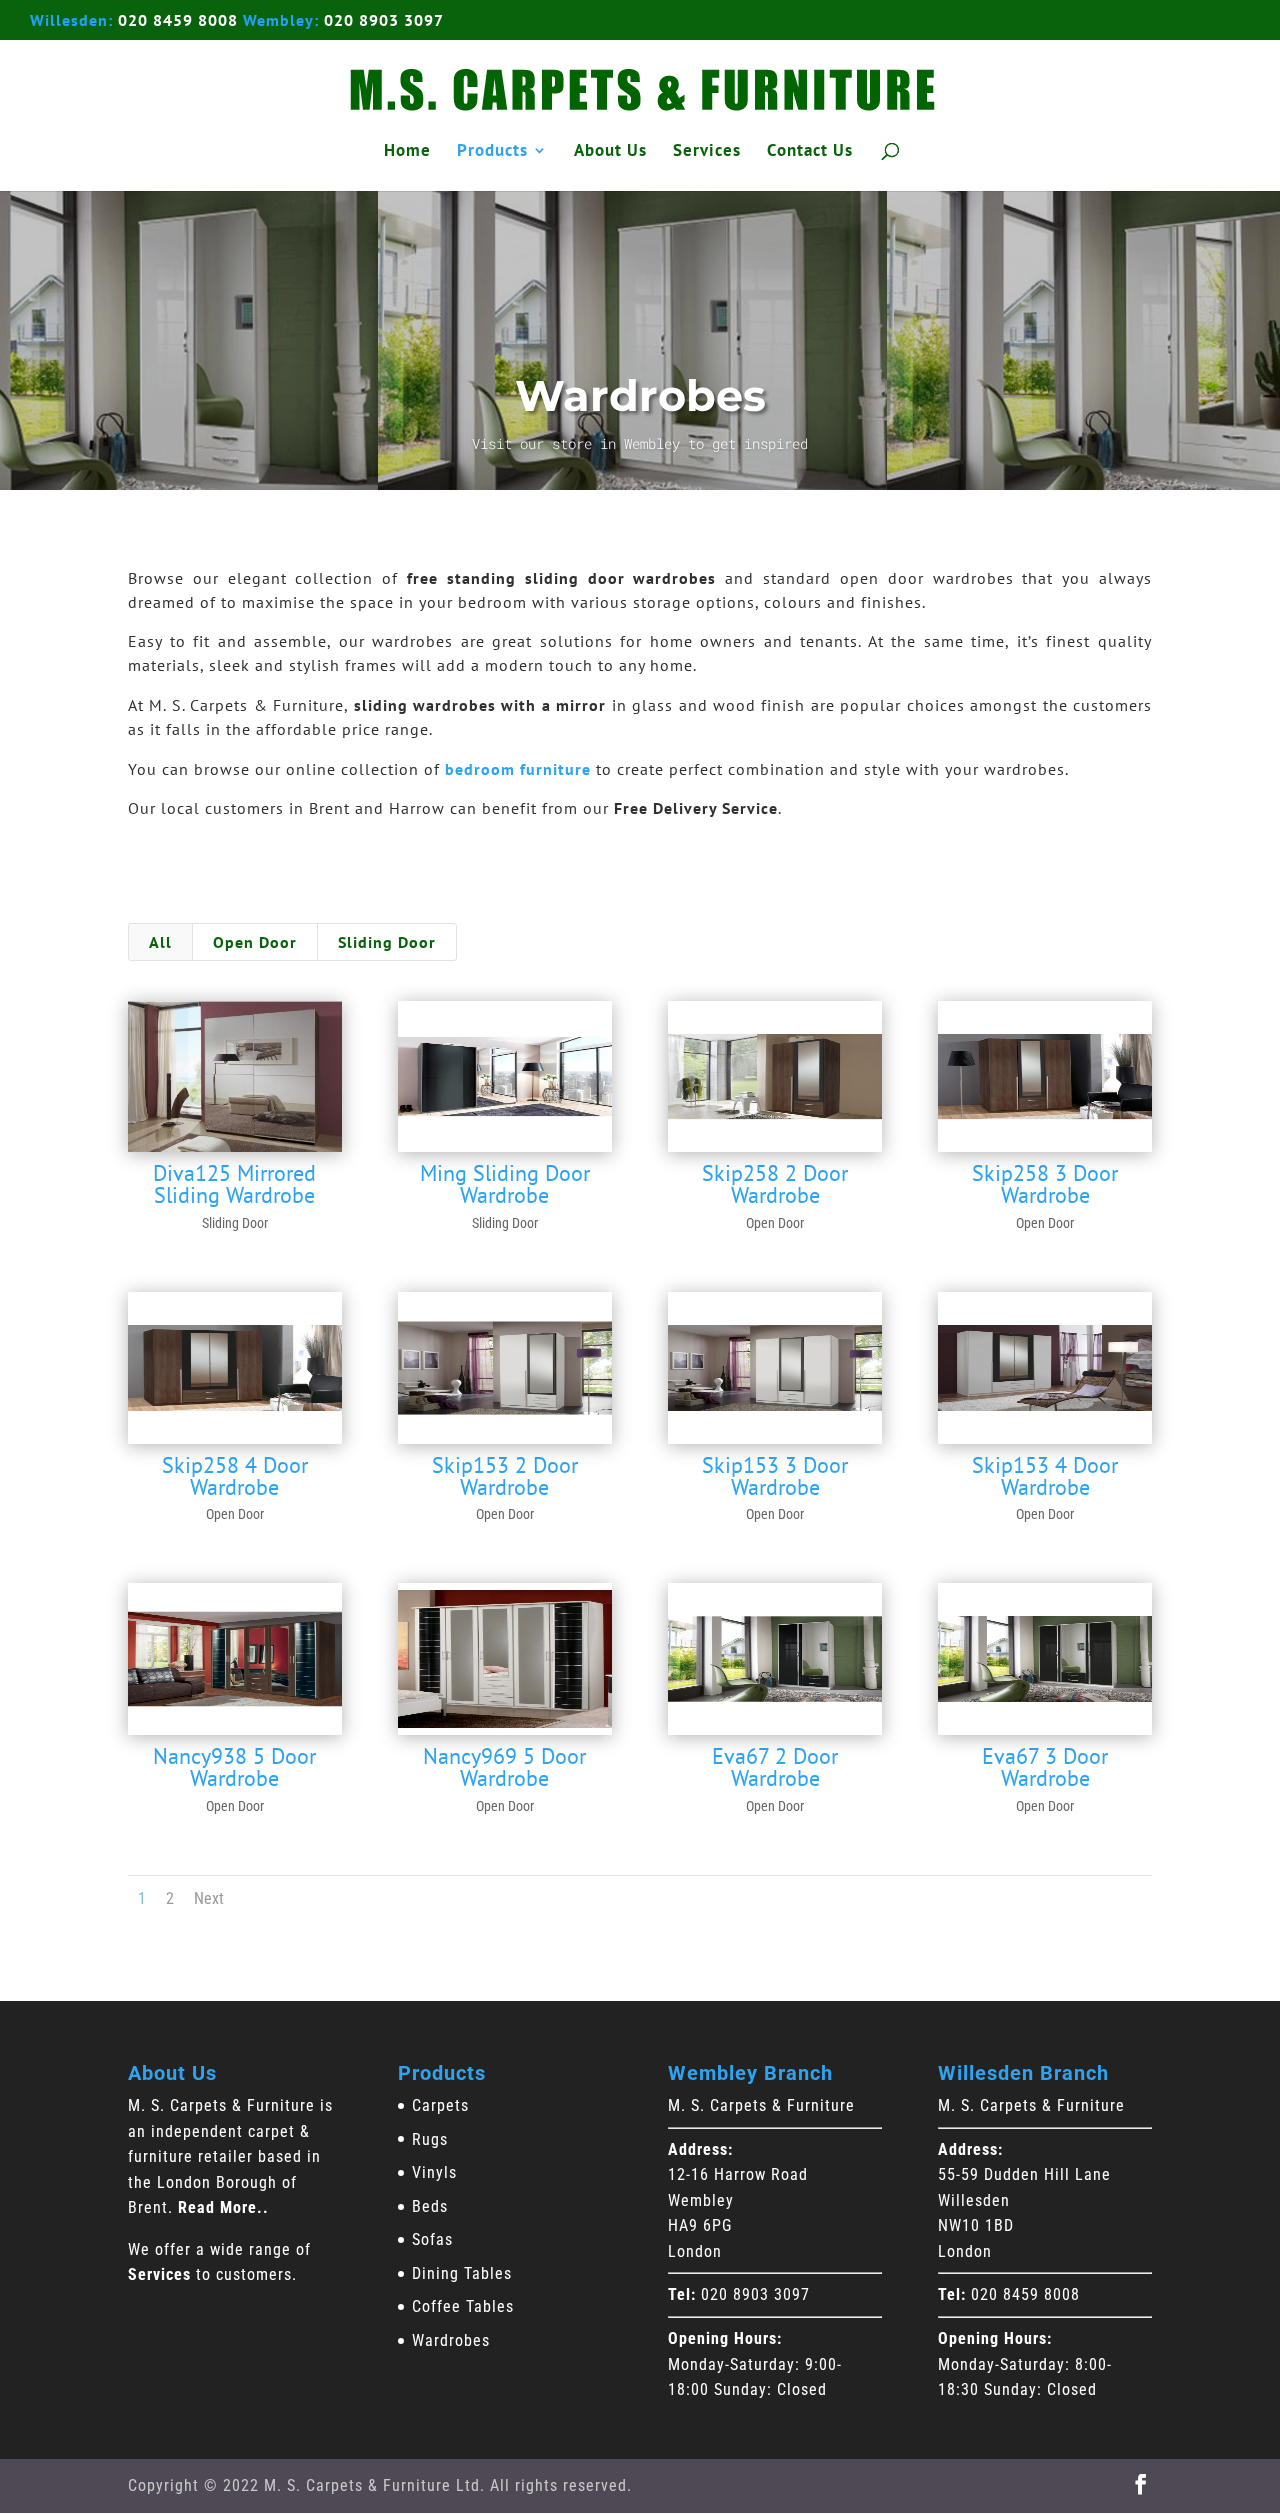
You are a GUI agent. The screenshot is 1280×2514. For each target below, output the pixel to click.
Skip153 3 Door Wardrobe (775, 1476)
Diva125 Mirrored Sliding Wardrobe (234, 1184)
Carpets (440, 2105)
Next (209, 1898)
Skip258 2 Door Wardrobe (775, 1184)
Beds (430, 2206)
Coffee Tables (463, 2306)
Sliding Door (387, 942)
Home (407, 152)
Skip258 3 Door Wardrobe (1045, 1184)
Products (492, 152)
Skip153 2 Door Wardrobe (505, 1476)
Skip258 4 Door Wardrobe (235, 1476)
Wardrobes (451, 2340)
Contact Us (810, 152)
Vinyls (434, 2172)
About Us (610, 152)
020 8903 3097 (384, 20)
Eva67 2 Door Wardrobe (775, 1767)
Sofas (432, 2239)
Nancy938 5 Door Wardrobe (234, 1767)
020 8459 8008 (178, 20)
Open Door (255, 942)
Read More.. (223, 2207)
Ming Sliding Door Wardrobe (505, 1184)
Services (707, 152)
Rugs (430, 2139)
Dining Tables (462, 2273)
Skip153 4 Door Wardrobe (1045, 1476)
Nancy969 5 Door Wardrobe (504, 1767)
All (160, 942)
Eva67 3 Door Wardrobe (1045, 1767)
